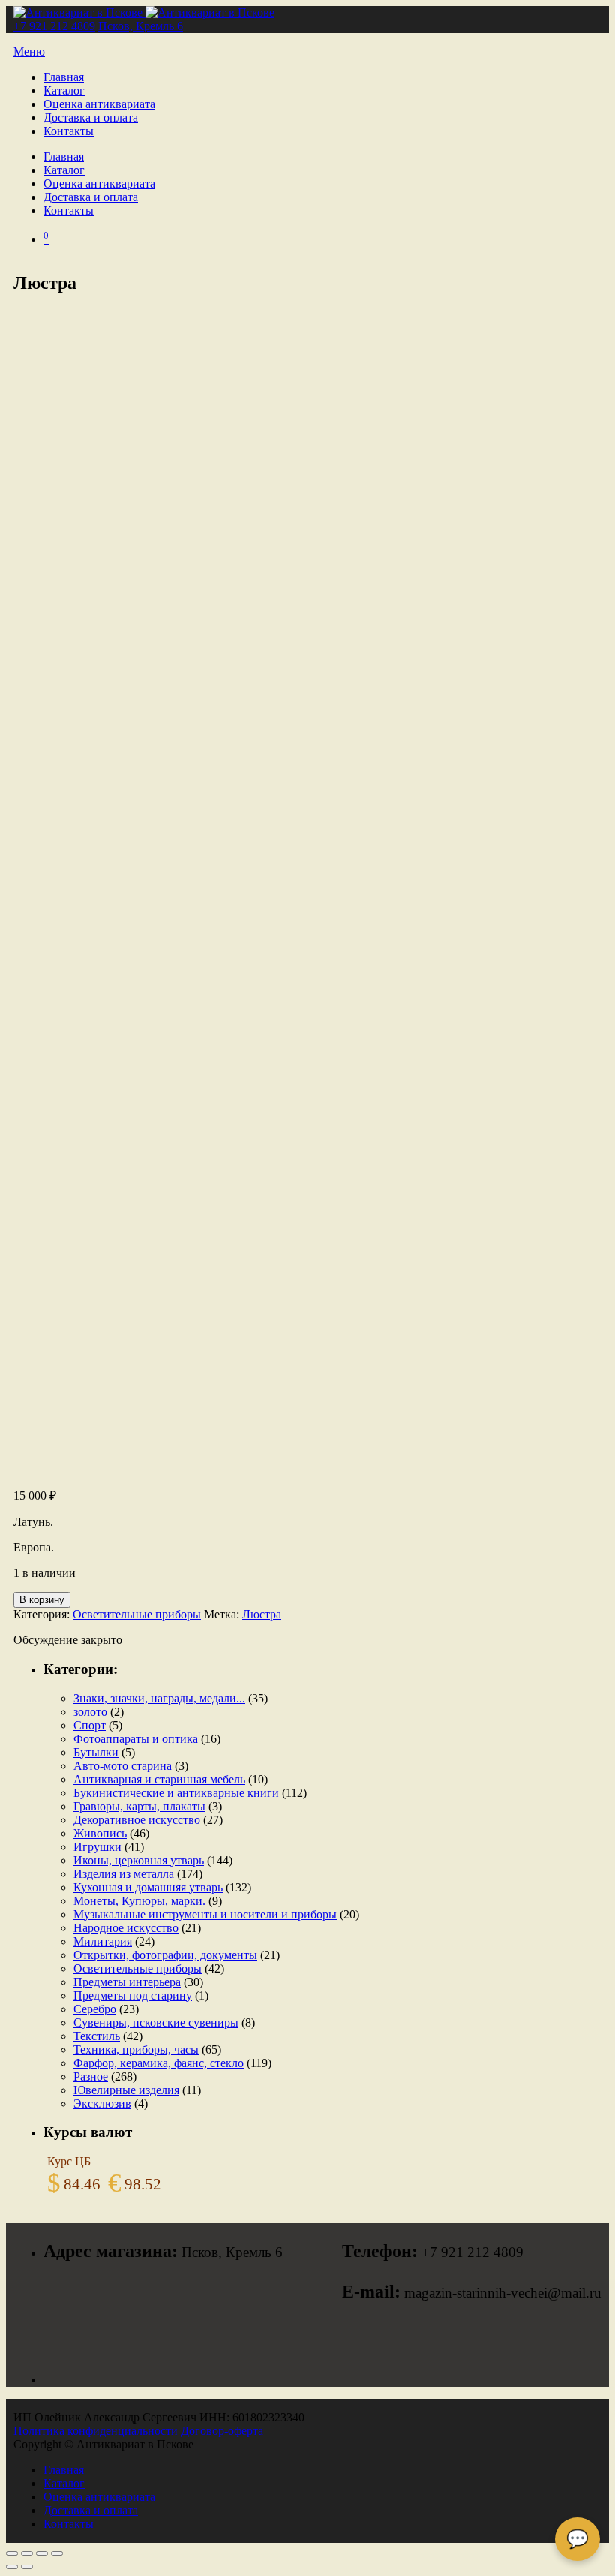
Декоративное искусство (137, 1820)
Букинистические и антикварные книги (176, 1793)
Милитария (103, 1941)
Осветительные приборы (137, 1614)
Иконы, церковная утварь (139, 1860)
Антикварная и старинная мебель (159, 1779)
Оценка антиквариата (99, 104)
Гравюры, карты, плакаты (139, 1806)
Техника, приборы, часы (136, 2049)
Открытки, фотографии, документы (165, 1955)
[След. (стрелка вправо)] (27, 2567)
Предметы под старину (133, 1995)
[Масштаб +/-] (12, 2553)
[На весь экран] (27, 2553)
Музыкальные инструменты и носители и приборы (205, 1914)
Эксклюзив (102, 2104)
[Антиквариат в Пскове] (144, 12)
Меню (29, 51)
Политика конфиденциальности (96, 2431)
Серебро (95, 2009)
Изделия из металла (124, 1874)
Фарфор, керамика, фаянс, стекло (159, 2063)
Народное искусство (126, 1928)
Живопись (100, 1833)
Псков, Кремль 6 (141, 26)
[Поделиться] (42, 2553)
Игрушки (97, 1847)
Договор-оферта (222, 2431)
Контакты (69, 131)
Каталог (64, 90)
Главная (64, 77)
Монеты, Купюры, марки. (139, 1901)
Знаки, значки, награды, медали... (159, 1698)
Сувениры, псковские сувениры (156, 2022)
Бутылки (96, 1752)
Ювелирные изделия (126, 2090)
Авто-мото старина (123, 1766)
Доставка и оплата (91, 117)
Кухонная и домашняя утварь (148, 1887)
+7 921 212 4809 (54, 26)
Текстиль (97, 2036)
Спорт (90, 1725)
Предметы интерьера (127, 1982)
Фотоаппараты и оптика (136, 1739)
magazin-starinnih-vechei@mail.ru (503, 2293)
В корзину (42, 1600)
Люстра (262, 1614)
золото (90, 1712)
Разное (91, 2076)
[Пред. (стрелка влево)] (12, 2567)
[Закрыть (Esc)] (57, 2553)
